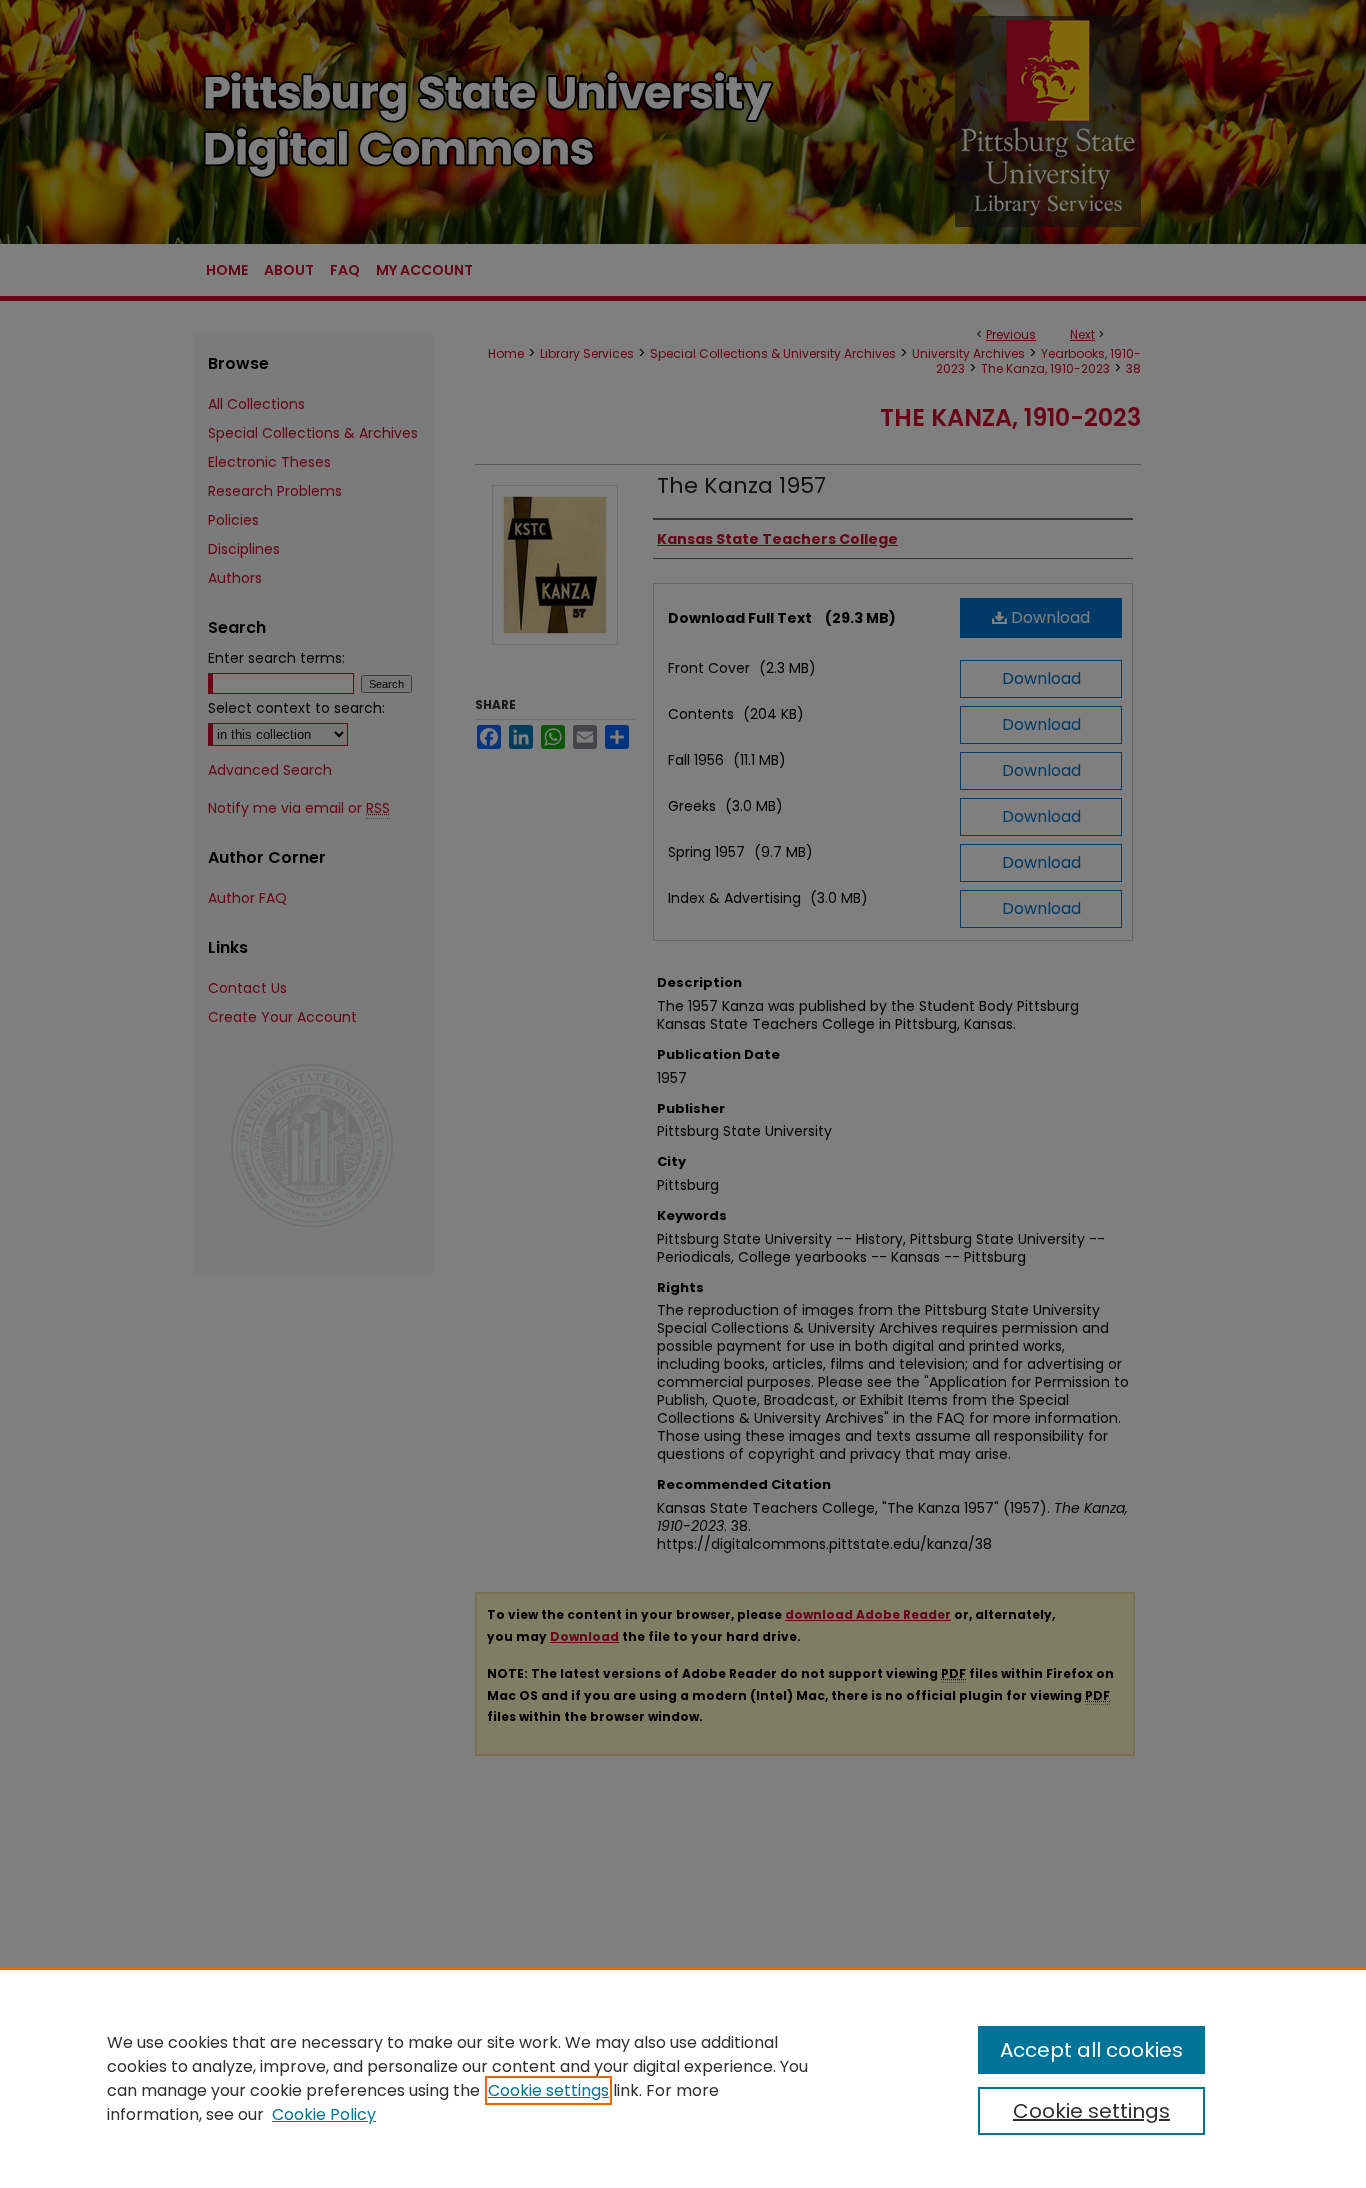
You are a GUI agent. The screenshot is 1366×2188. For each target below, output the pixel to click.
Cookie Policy (324, 2114)
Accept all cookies (1091, 2050)
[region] (683, 2078)
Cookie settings (548, 2090)
